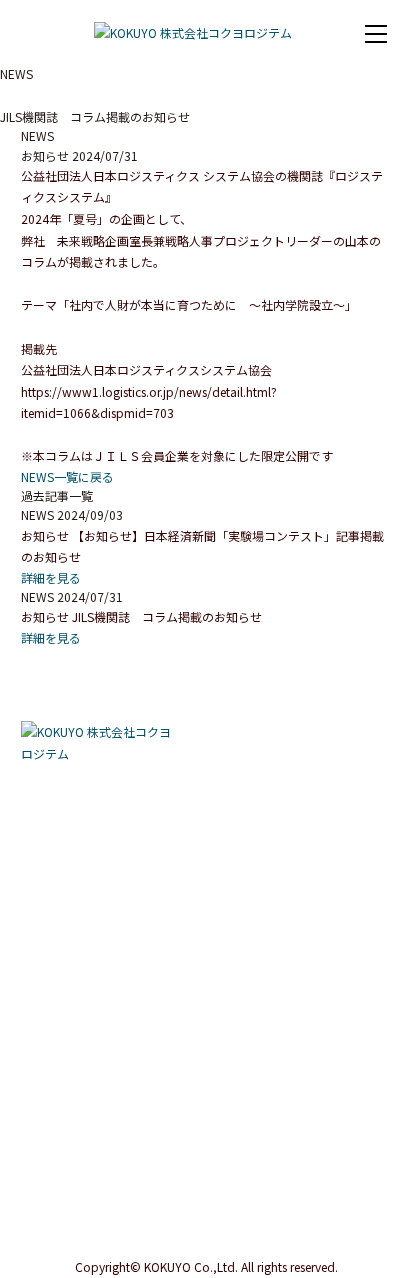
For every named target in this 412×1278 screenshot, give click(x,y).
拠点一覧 (54, 1143)
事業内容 (47, 775)
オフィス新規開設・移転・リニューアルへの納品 (109, 898)
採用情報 (242, 818)
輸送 (43, 861)
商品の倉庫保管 (70, 833)
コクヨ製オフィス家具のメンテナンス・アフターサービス (109, 990)
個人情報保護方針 (40, 1240)
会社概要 (54, 1115)
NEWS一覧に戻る (67, 476)
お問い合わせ (255, 861)
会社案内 (47, 1085)
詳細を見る (51, 577)
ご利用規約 (125, 1240)
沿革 (43, 1171)
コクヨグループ (70, 1199)
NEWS (234, 775)
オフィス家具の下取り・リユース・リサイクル (109, 1035)
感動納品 (54, 805)
